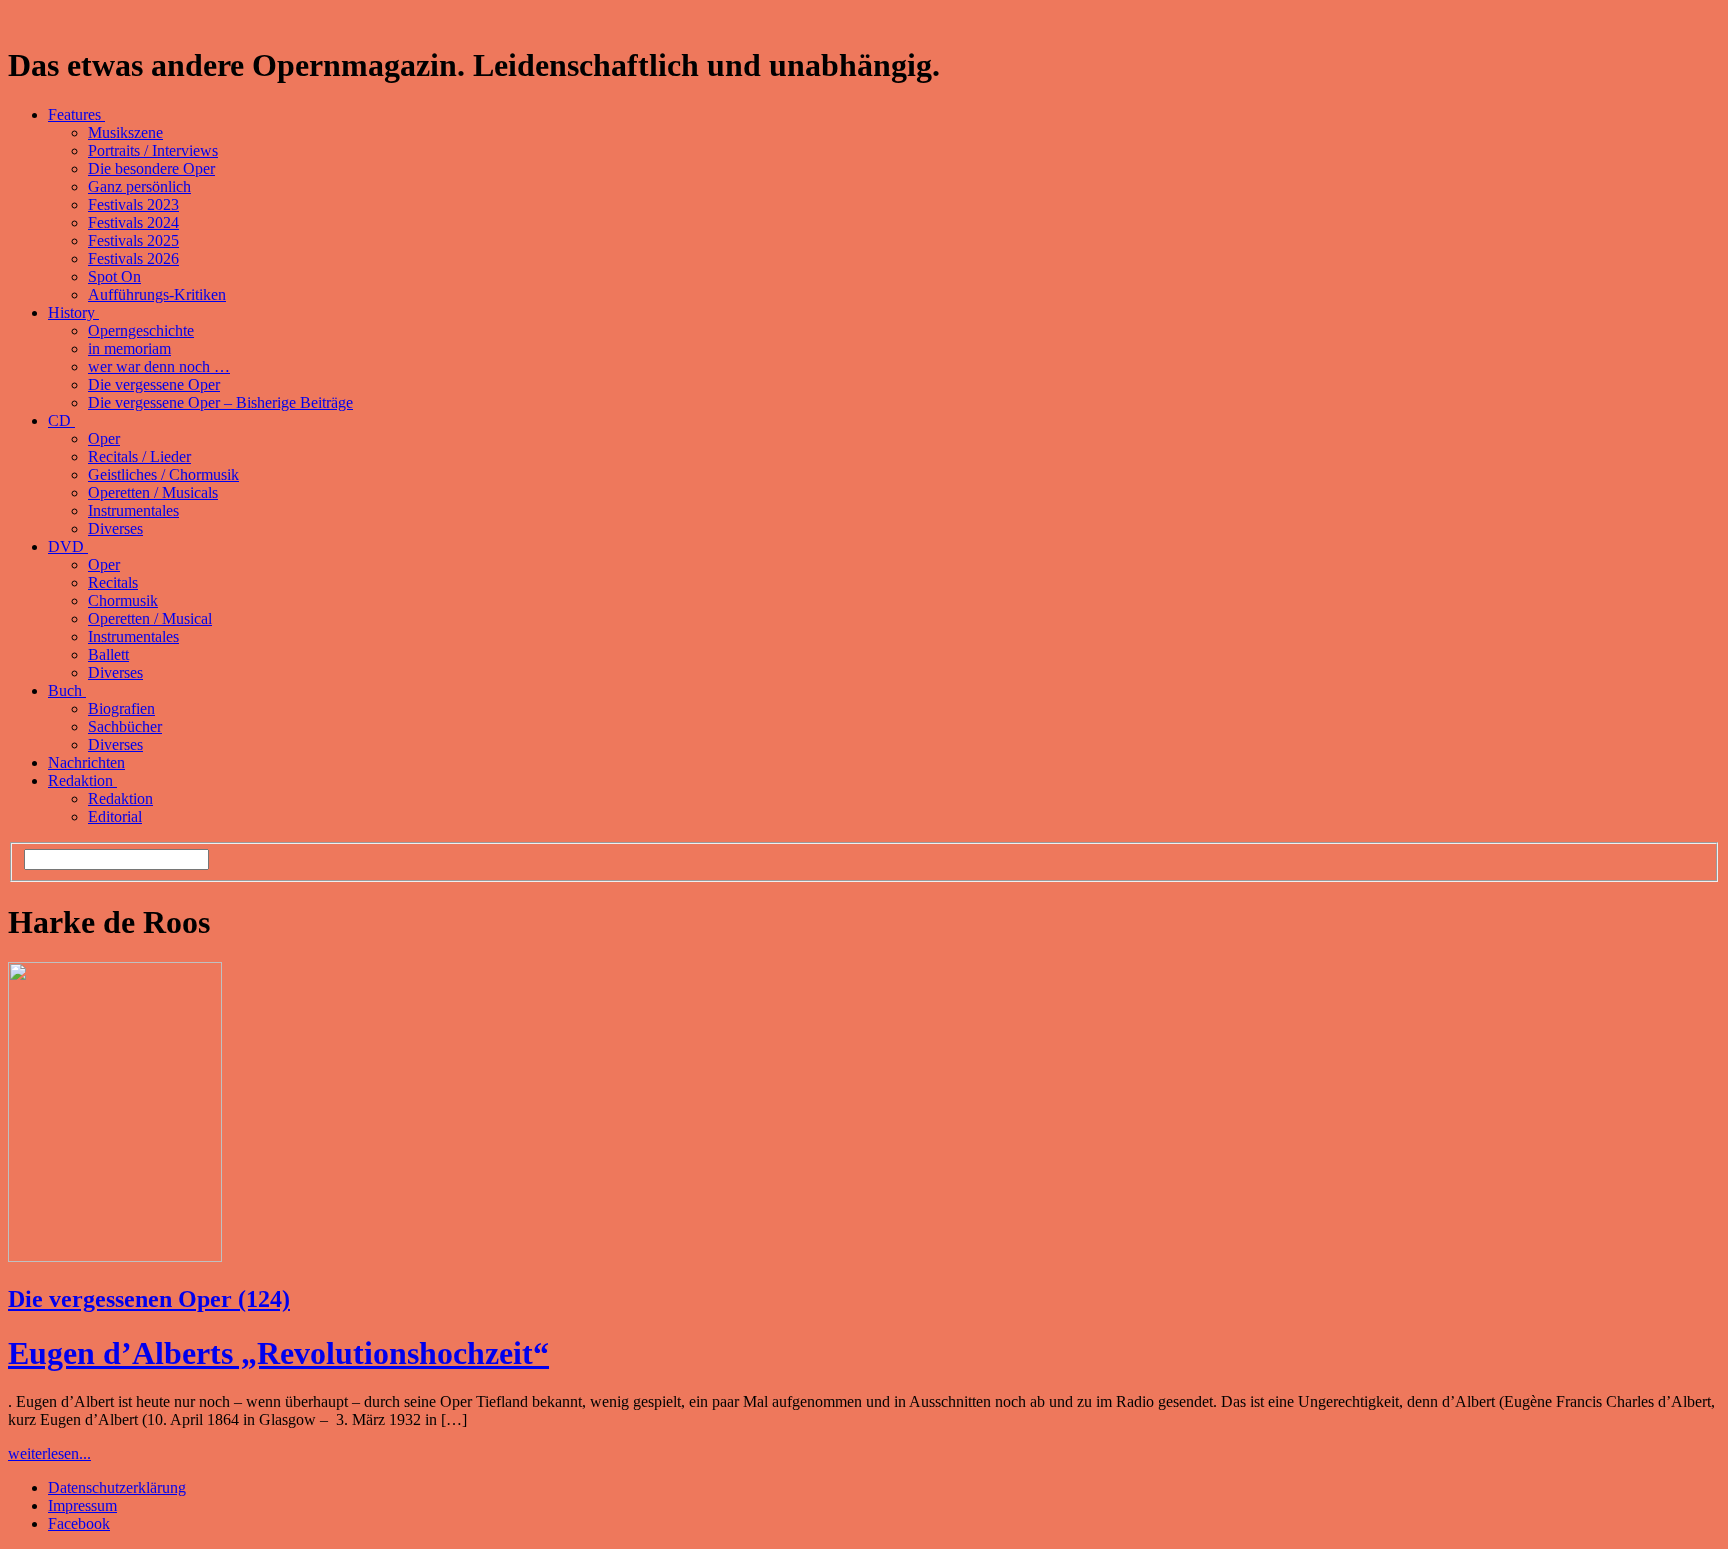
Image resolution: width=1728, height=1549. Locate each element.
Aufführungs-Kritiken (157, 294)
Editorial (115, 816)
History (73, 312)
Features (76, 114)
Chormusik (123, 600)
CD (61, 420)
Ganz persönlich (139, 186)
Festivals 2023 (133, 204)
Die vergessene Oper (154, 384)
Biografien (121, 708)
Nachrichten (86, 762)
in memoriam (129, 348)
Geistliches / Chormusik (163, 474)
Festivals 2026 (133, 258)
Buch (67, 690)
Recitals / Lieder (139, 456)
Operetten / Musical (150, 618)
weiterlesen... (49, 1453)
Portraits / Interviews (153, 150)
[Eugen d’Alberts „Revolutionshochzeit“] (115, 1256)
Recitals (113, 582)
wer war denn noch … (159, 366)
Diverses (115, 528)
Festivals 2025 (133, 240)
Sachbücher (125, 726)
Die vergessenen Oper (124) (149, 1299)
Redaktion (82, 780)
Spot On (114, 276)
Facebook (79, 1523)
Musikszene (125, 132)
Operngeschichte (141, 330)
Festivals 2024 (133, 222)
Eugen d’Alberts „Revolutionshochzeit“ (278, 1353)
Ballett (108, 654)
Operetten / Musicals (153, 492)
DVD (68, 546)
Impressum (82, 1505)
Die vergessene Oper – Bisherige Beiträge (220, 402)
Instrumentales (133, 510)
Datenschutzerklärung (117, 1487)
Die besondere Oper (151, 168)
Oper (104, 438)
